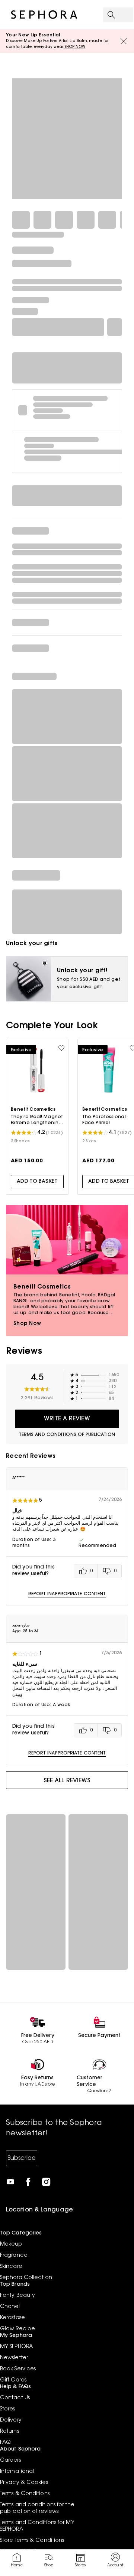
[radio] (86, 1571)
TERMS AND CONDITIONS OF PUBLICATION (67, 1435)
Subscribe (22, 2158)
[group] (98, 1571)
